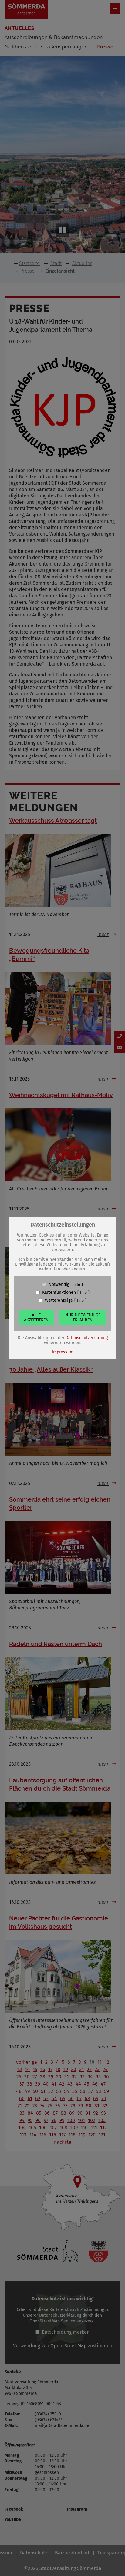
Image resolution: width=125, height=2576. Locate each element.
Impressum (63, 1352)
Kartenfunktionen (59, 1292)
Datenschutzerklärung (87, 1338)
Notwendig (59, 1284)
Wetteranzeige (59, 1300)
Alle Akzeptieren (36, 1317)
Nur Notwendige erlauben (83, 1317)
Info (77, 1284)
